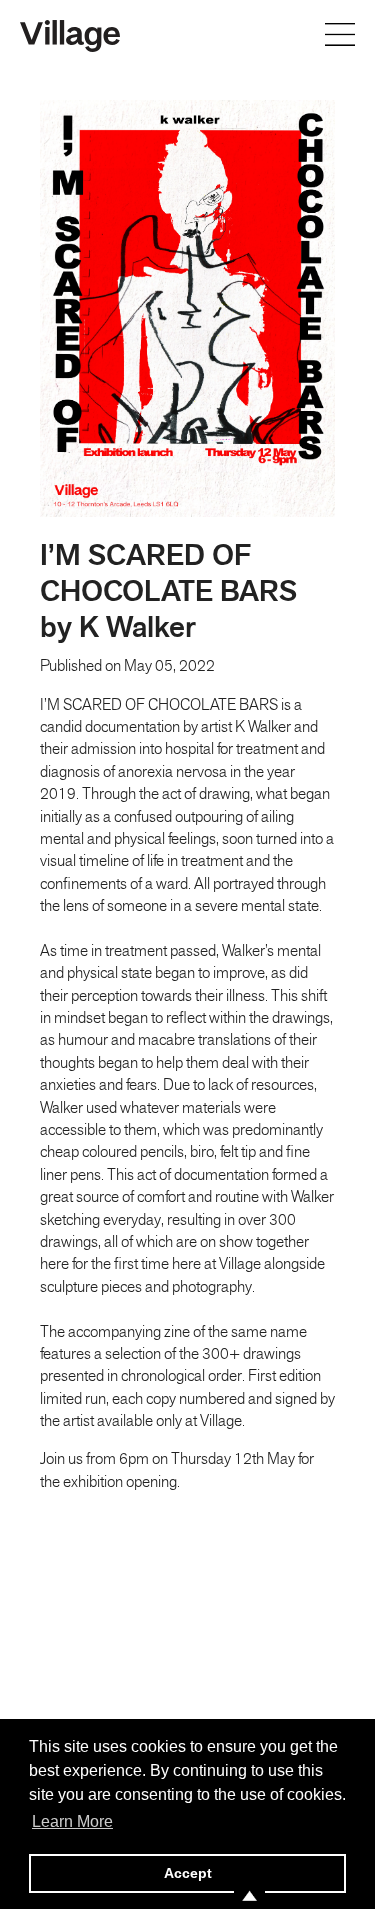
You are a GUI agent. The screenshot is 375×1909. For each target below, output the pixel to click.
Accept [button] (188, 1873)
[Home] (70, 34)
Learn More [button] (72, 1821)
